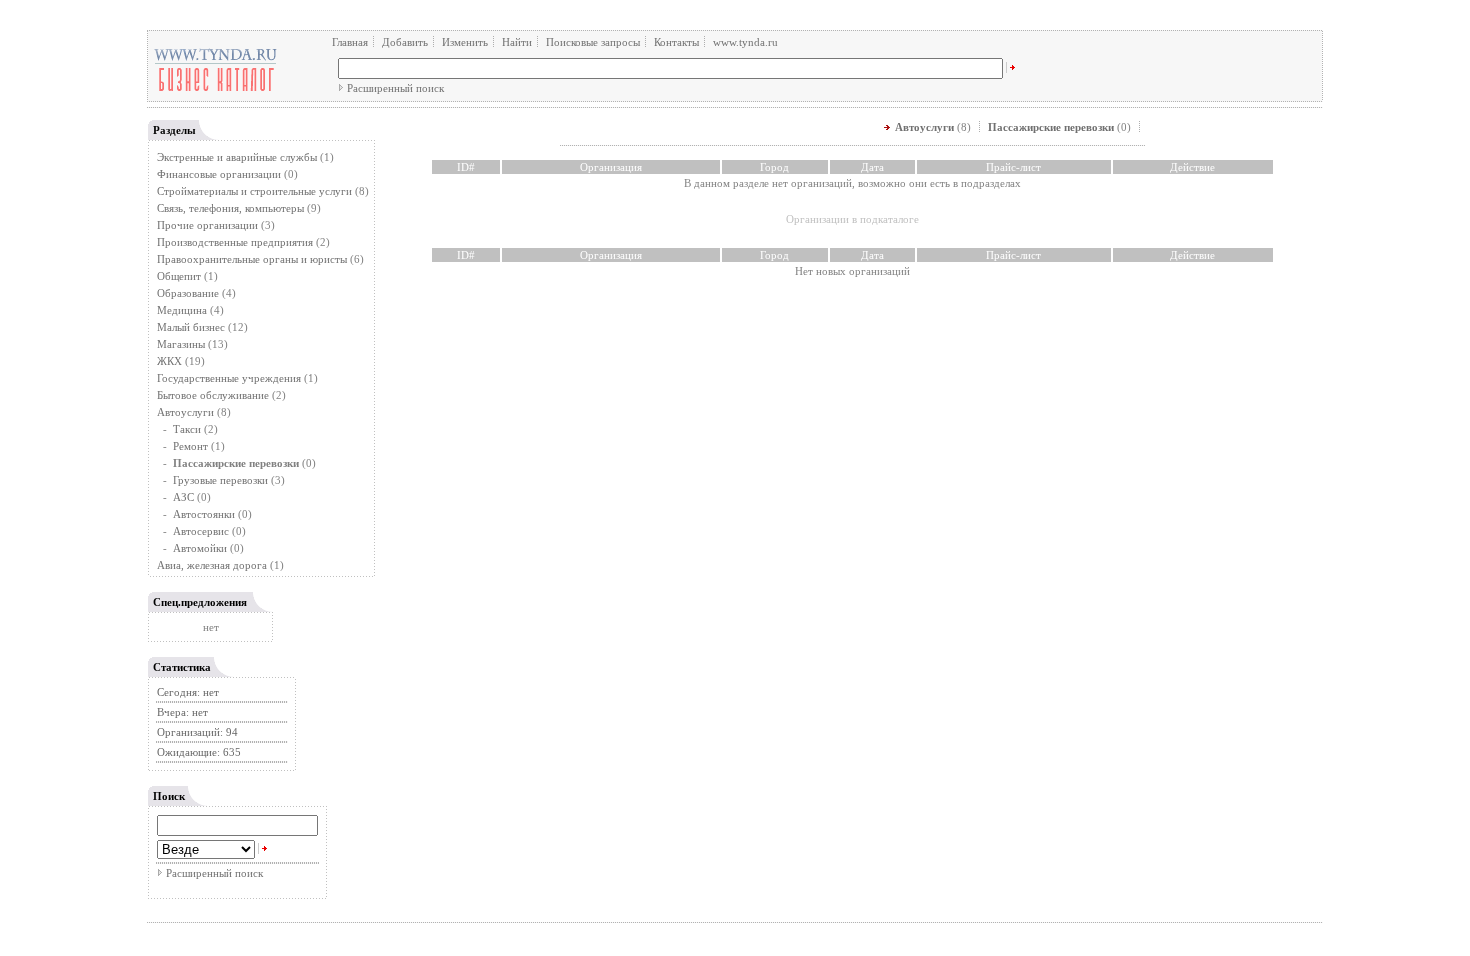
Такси (187, 429)
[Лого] (216, 90)
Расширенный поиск (395, 88)
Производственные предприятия (235, 242)
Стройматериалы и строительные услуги (254, 191)
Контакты (676, 42)
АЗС (183, 497)
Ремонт (190, 446)
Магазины (181, 344)
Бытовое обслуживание (213, 395)
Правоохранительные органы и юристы (252, 259)
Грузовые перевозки (220, 480)
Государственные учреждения (229, 378)
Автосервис (201, 531)
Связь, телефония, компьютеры (232, 208)
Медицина (182, 310)
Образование (188, 293)
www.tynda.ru (745, 42)
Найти (517, 42)
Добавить (405, 42)
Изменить (465, 42)
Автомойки (200, 548)
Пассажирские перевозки (1051, 127)
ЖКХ (169, 361)
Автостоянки (204, 514)
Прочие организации (207, 225)
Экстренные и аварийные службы (237, 157)
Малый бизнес (191, 327)
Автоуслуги (185, 412)
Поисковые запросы (593, 42)
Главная (350, 42)
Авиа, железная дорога (212, 565)
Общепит (179, 276)
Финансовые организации (219, 174)
